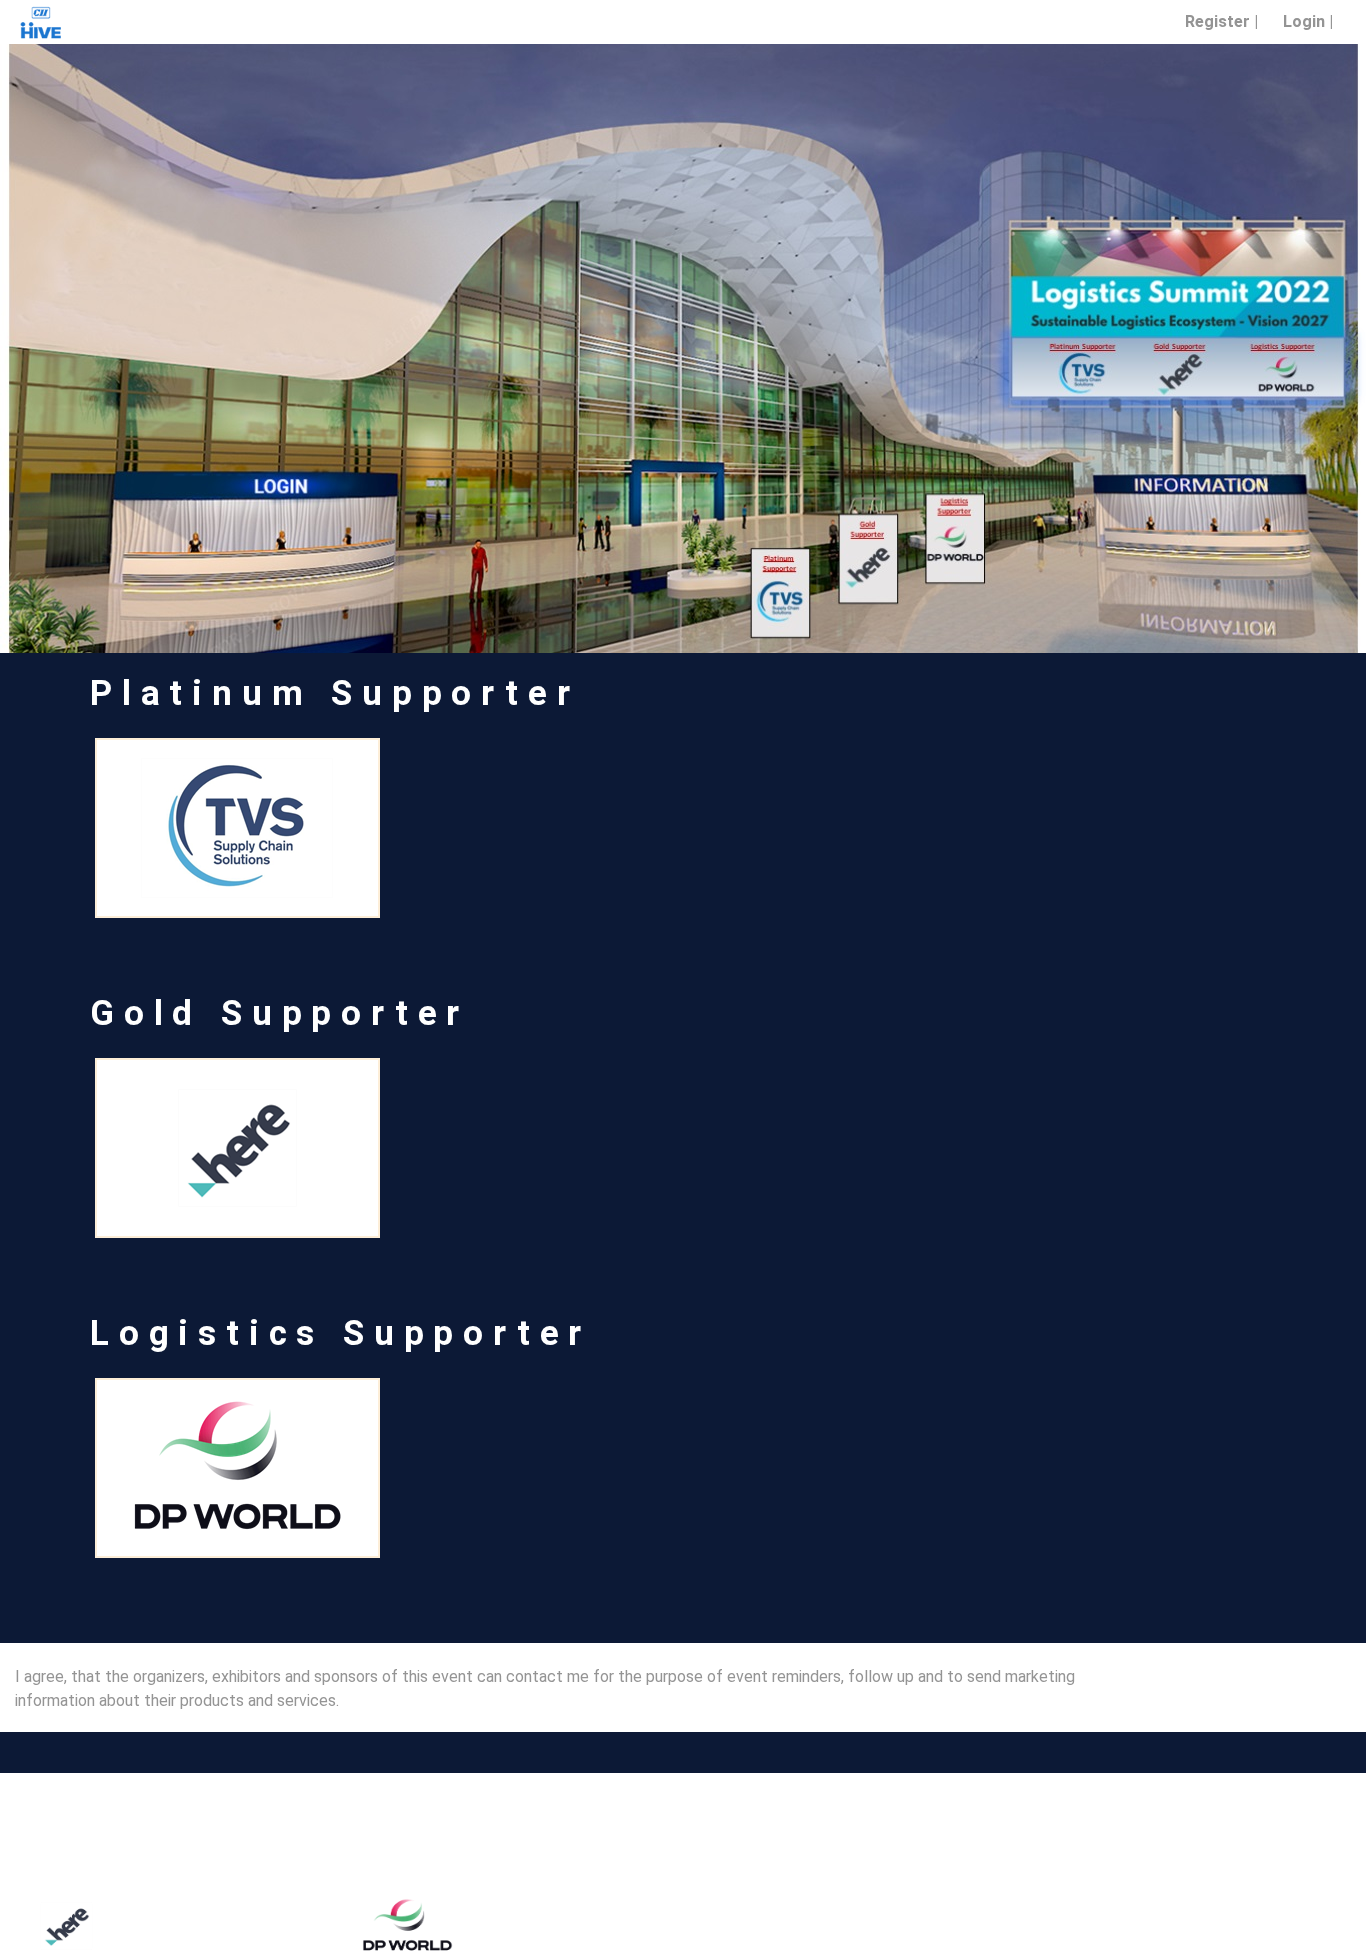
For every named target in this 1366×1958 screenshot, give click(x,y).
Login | (1308, 21)
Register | (1221, 21)
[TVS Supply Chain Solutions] (830, 1925)
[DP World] (487, 1925)
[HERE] (237, 1148)
